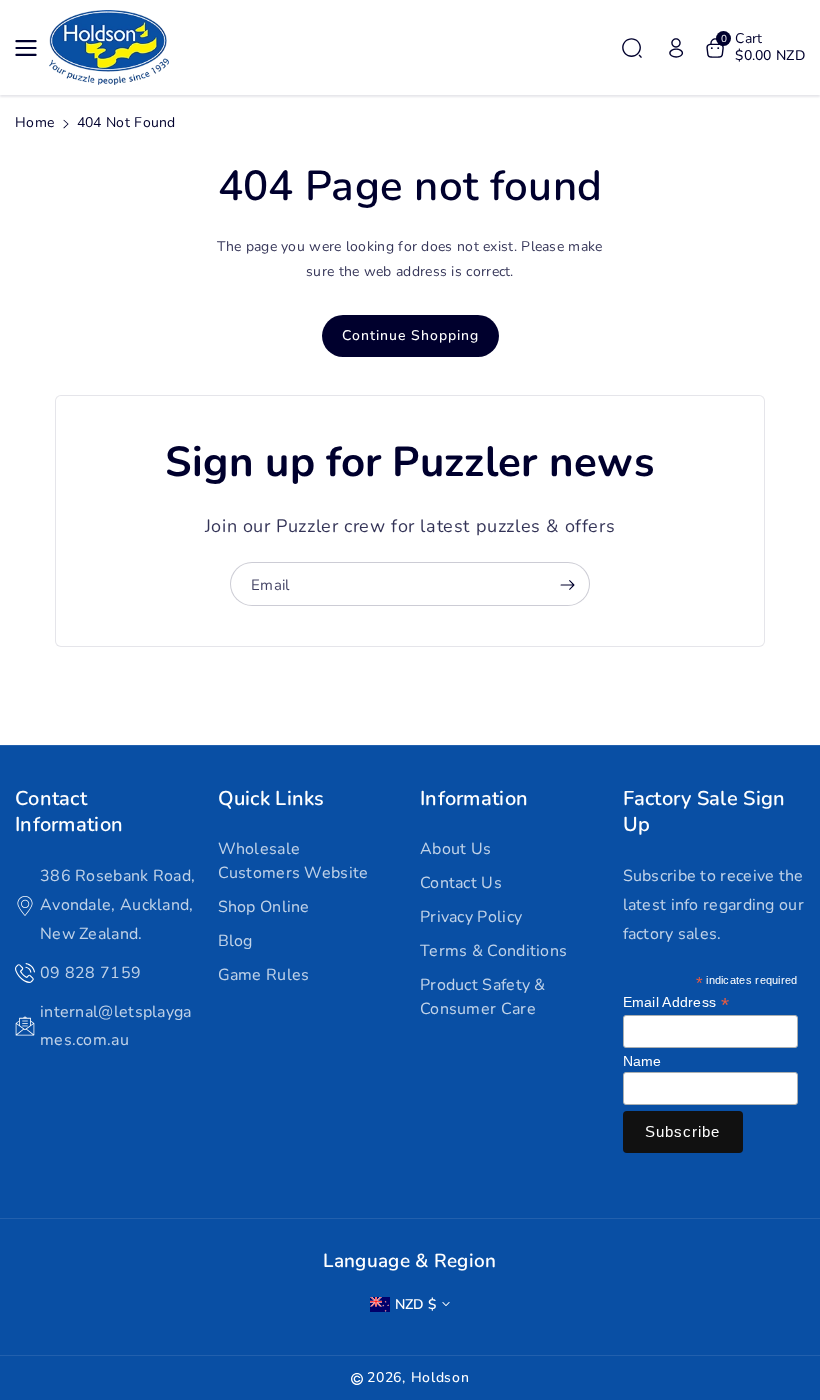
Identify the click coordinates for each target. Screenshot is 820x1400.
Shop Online (264, 907)
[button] (32, 48)
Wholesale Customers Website (293, 861)
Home (34, 122)
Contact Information (69, 811)
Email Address (676, 1002)
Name (642, 1061)
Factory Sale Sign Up (704, 811)
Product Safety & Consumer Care (483, 997)
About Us (455, 849)
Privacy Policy (471, 917)
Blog (235, 941)
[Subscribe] (567, 585)
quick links (271, 799)
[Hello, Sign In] (676, 48)
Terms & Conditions (493, 951)
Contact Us (461, 883)
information (474, 799)
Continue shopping (410, 335)
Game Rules (264, 975)
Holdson (440, 1377)
